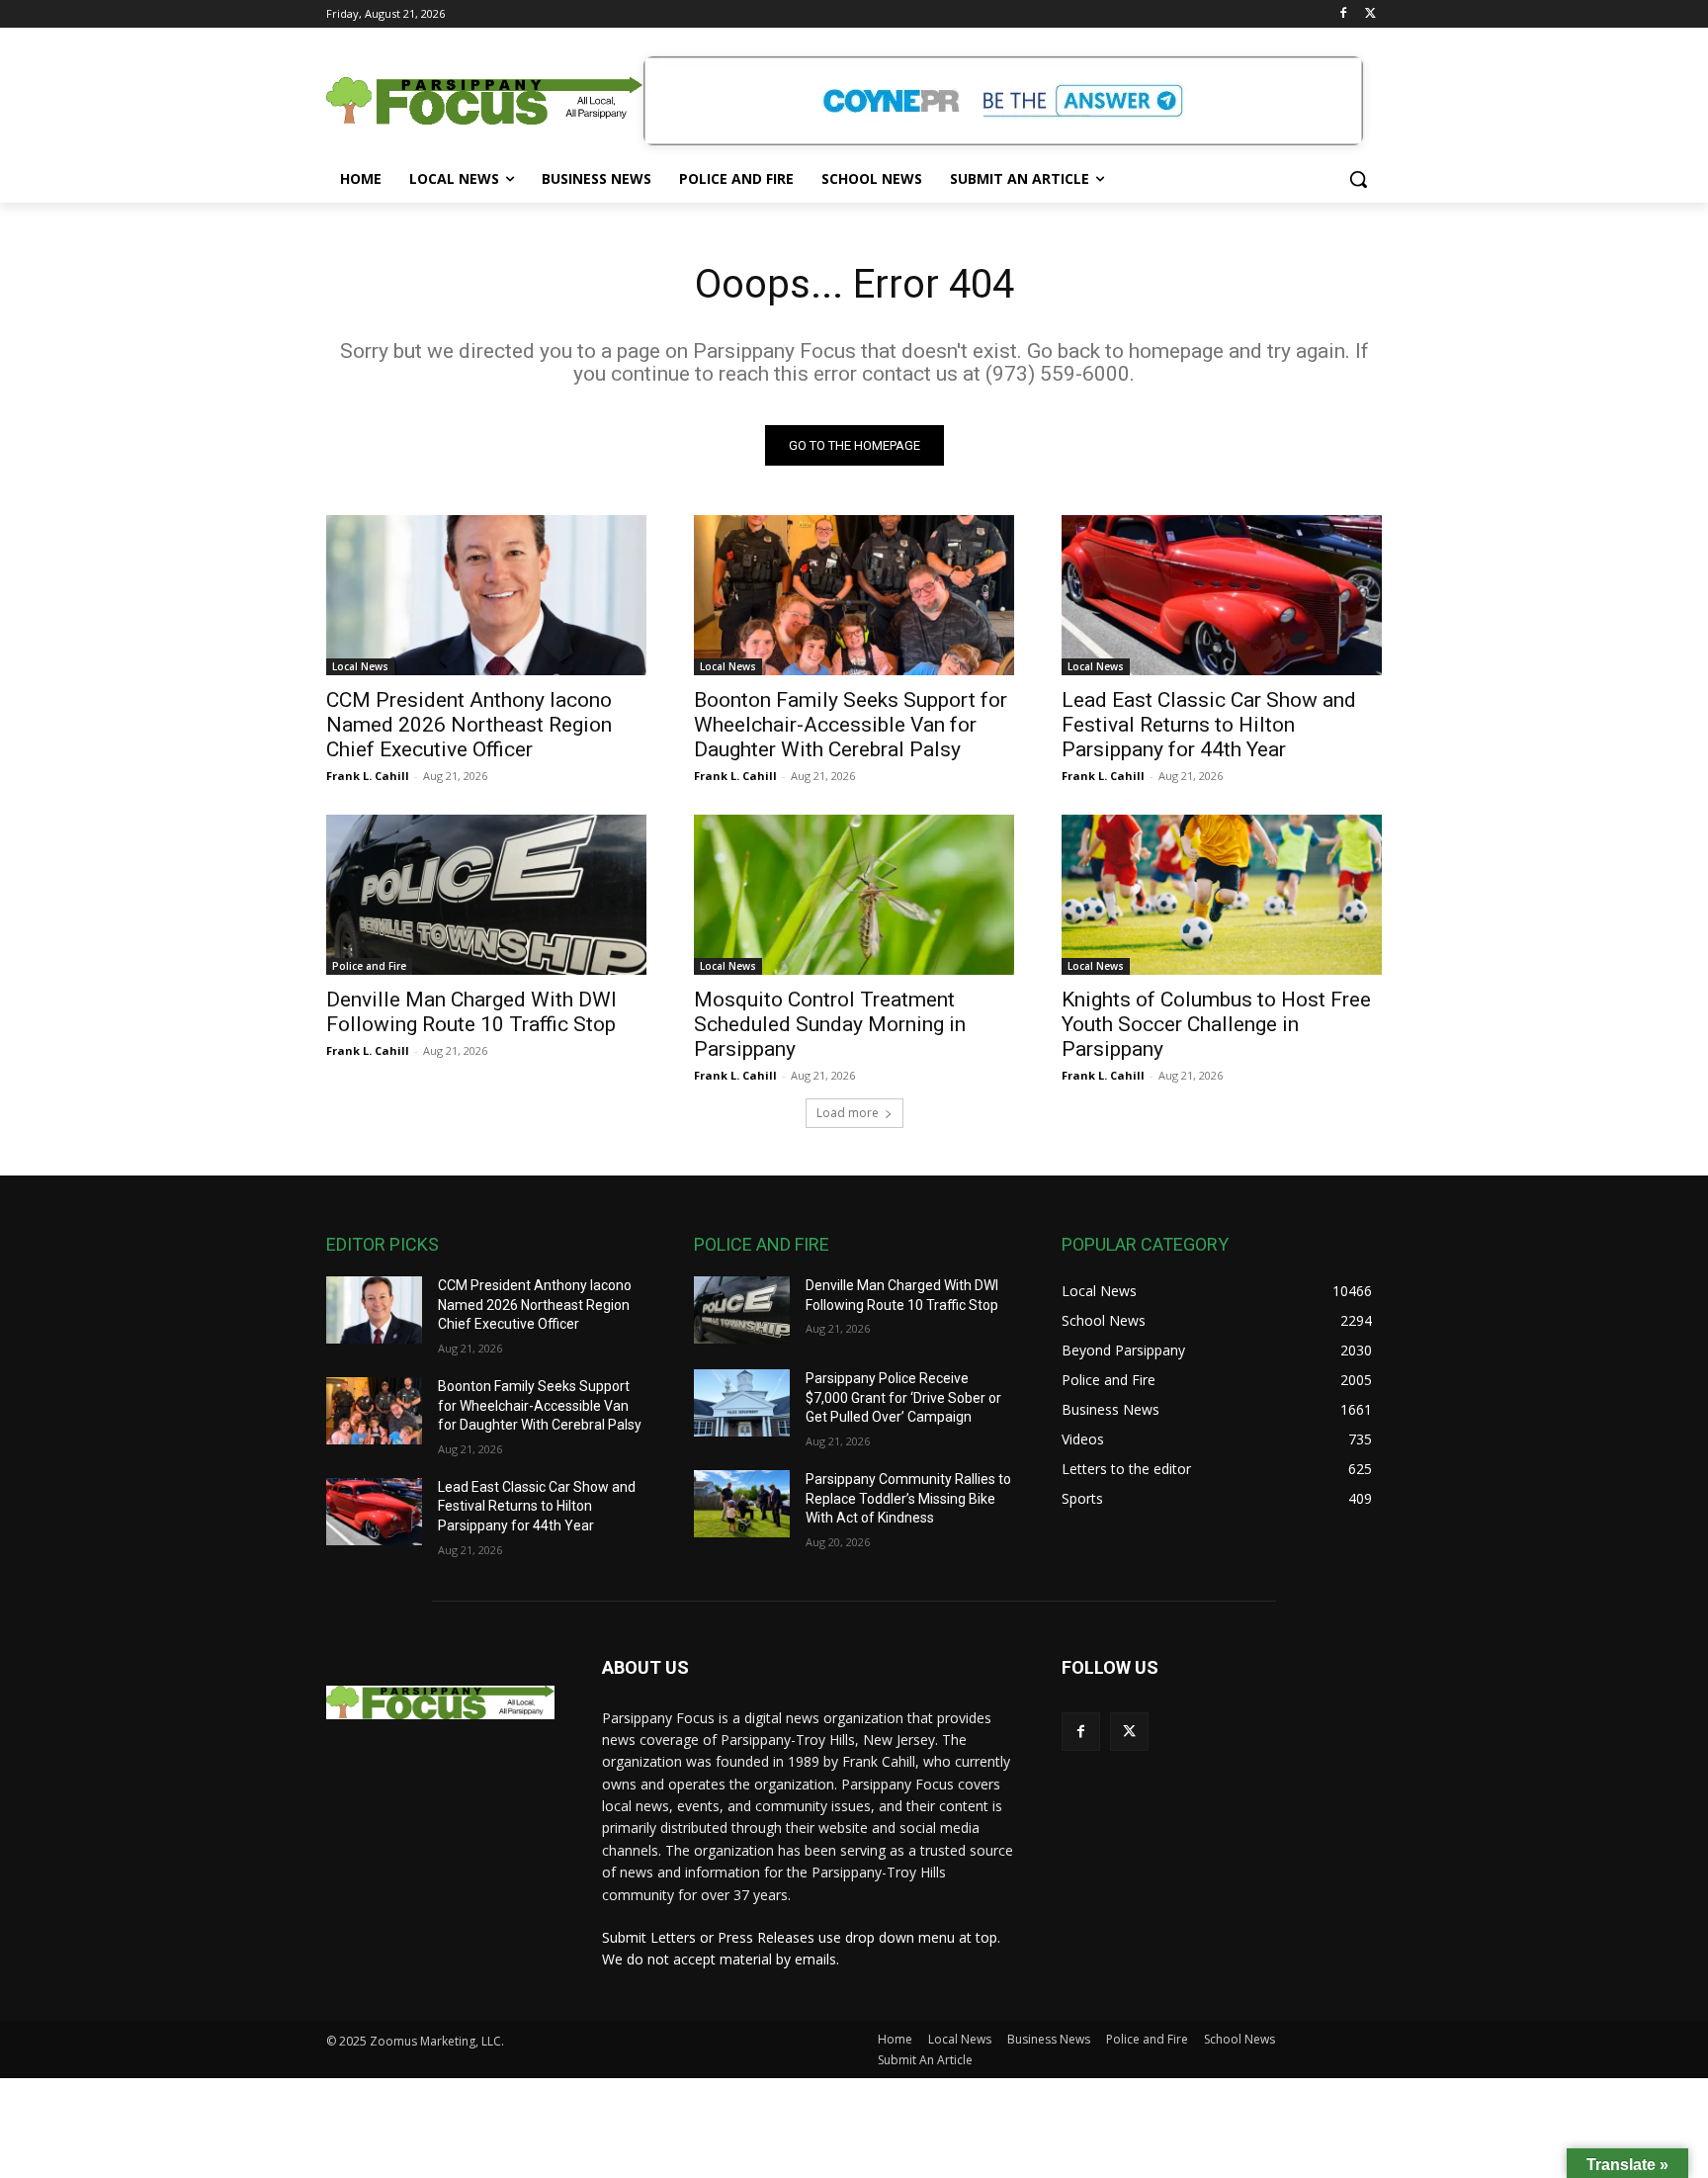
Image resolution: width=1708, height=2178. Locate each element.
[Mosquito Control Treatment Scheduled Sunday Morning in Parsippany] (854, 895)
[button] (1358, 179)
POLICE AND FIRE (762, 1244)
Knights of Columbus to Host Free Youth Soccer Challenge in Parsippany (1216, 1024)
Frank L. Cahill (368, 776)
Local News (360, 666)
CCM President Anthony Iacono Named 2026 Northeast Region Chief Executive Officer (469, 725)
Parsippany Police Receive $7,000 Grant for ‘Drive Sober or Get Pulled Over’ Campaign (903, 1397)
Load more (848, 1113)
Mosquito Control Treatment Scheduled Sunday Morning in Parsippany (830, 1024)
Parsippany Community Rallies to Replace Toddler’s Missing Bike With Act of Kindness (908, 1498)
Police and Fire (369, 966)
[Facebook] (1343, 14)
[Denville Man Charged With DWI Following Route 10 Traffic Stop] (486, 895)
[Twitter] (1370, 14)
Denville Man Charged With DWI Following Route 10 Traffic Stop (471, 1012)
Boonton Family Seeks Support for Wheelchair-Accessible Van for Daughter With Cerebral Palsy (851, 725)
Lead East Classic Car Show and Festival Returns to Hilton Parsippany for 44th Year (1209, 725)
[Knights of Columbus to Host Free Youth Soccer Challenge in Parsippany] (1222, 895)
